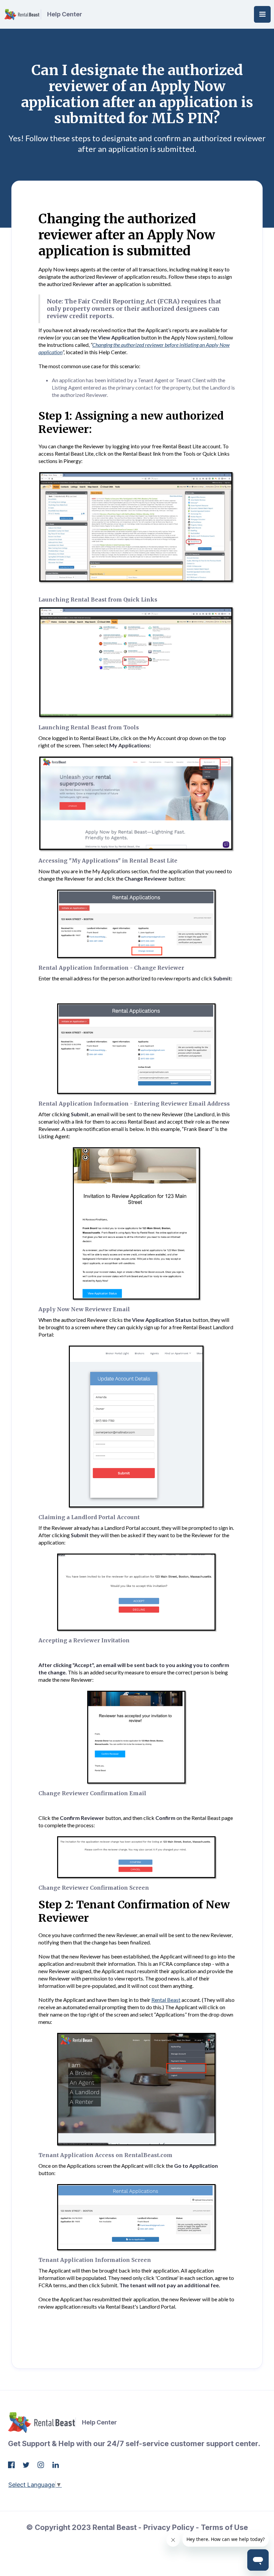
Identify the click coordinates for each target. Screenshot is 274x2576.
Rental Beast (166, 2000)
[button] (262, 14)
